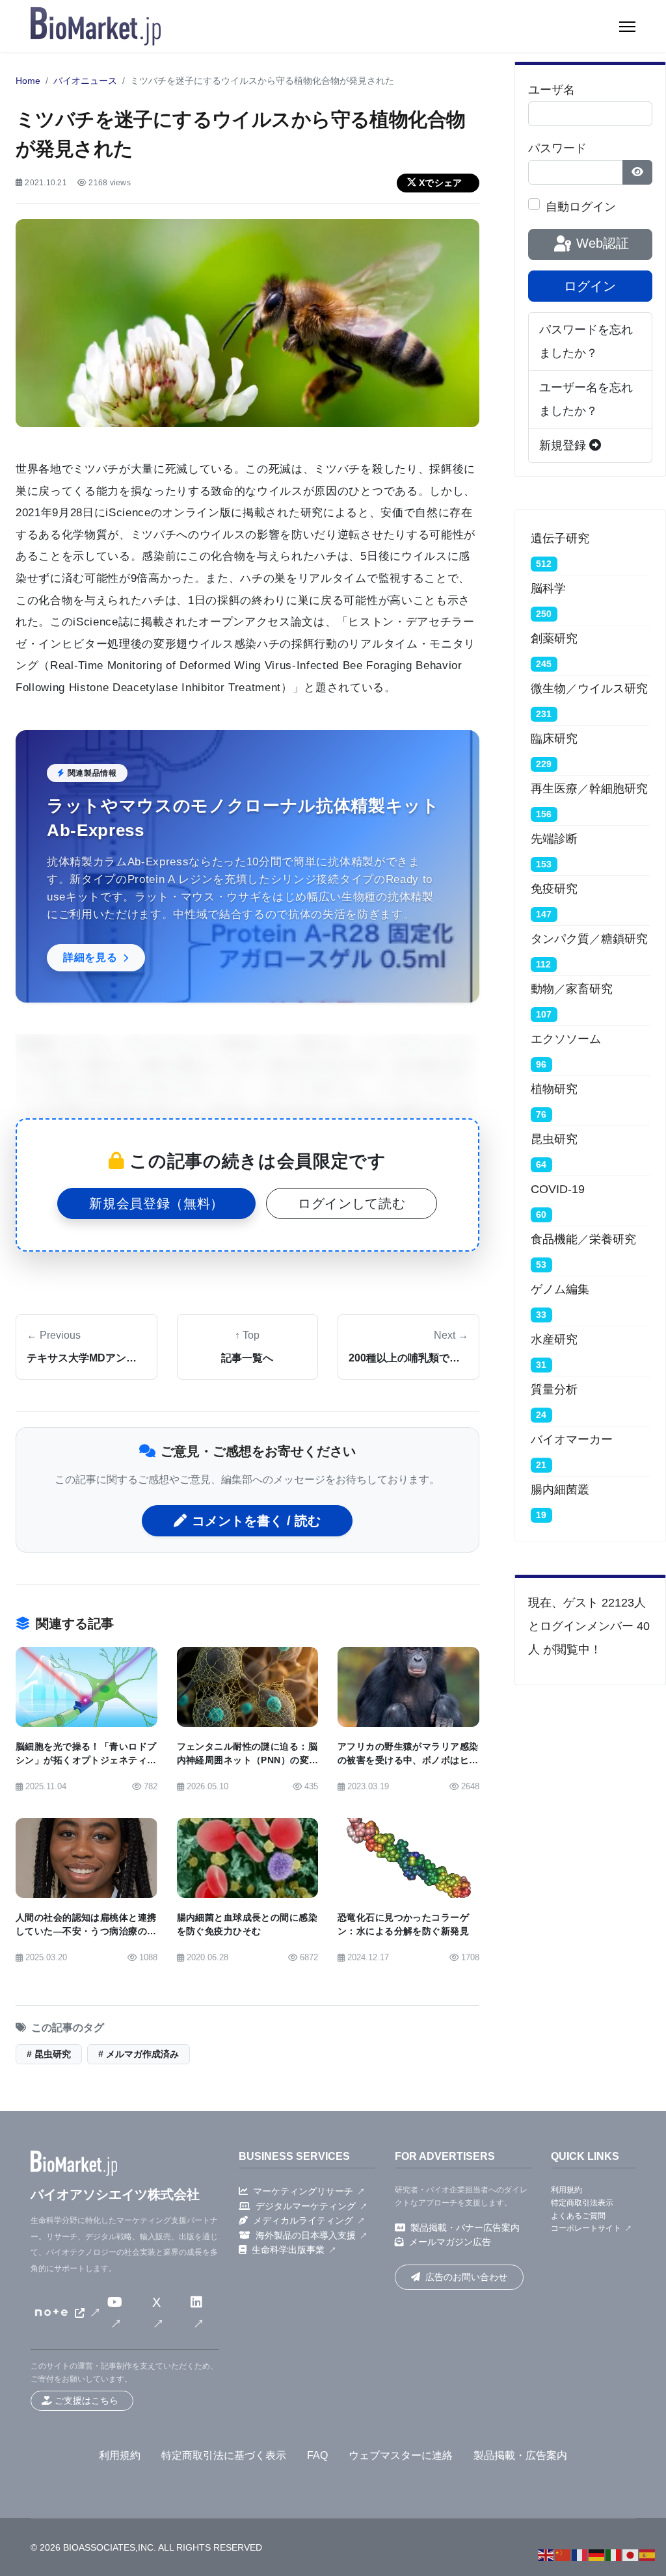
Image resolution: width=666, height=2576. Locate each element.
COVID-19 (558, 1189)
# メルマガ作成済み (139, 2054)
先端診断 (554, 839)
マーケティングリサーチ (303, 2191)
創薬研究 (554, 638)
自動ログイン (581, 207)
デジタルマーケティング (306, 2206)
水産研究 (554, 1339)
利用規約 (566, 2190)
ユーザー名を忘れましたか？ (586, 399)
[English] (546, 2555)
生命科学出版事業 (288, 2250)
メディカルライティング (303, 2220)
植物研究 (554, 1089)
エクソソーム (566, 1039)
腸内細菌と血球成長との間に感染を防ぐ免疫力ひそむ (247, 1925)
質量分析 (554, 1389)
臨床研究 (554, 739)
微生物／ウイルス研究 (589, 689)
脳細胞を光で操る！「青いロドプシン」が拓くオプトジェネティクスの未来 (86, 1760)
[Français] (580, 2555)
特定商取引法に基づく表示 (224, 2455)
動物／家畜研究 (572, 989)
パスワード (557, 148)
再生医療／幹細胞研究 (589, 789)
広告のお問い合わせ (466, 2277)
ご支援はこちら (87, 2400)
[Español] (648, 2555)
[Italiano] (614, 2555)
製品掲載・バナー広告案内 (465, 2228)
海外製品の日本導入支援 (306, 2235)
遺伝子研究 (560, 538)
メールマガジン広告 (450, 2242)
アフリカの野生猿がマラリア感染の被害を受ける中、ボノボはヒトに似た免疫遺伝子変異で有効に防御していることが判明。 (408, 1768)
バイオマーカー (572, 1439)
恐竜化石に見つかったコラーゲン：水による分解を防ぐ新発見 (403, 1925)
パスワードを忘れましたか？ (586, 341)
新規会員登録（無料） (156, 1203)
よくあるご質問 (578, 2216)
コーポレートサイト (586, 2228)
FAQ (317, 2455)
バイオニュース (85, 81)
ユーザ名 (552, 90)
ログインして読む (352, 1203)
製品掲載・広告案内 (520, 2455)
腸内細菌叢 (560, 1490)
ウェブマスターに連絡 (401, 2455)
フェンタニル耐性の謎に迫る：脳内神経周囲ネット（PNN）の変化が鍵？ (247, 1760)
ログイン (590, 286)
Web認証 (601, 243)
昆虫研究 (554, 1139)
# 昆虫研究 (49, 2054)
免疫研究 (554, 889)
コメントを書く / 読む (256, 1521)
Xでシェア (440, 183)
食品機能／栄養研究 (583, 1239)
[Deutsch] (597, 2555)
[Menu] (627, 27)
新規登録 (564, 445)
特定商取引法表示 (582, 2203)
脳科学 (548, 588)
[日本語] (631, 2555)
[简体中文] (563, 2555)
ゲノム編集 (560, 1289)
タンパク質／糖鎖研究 (589, 939)
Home (28, 81)
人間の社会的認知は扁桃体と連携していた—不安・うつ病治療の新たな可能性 (86, 1931)
